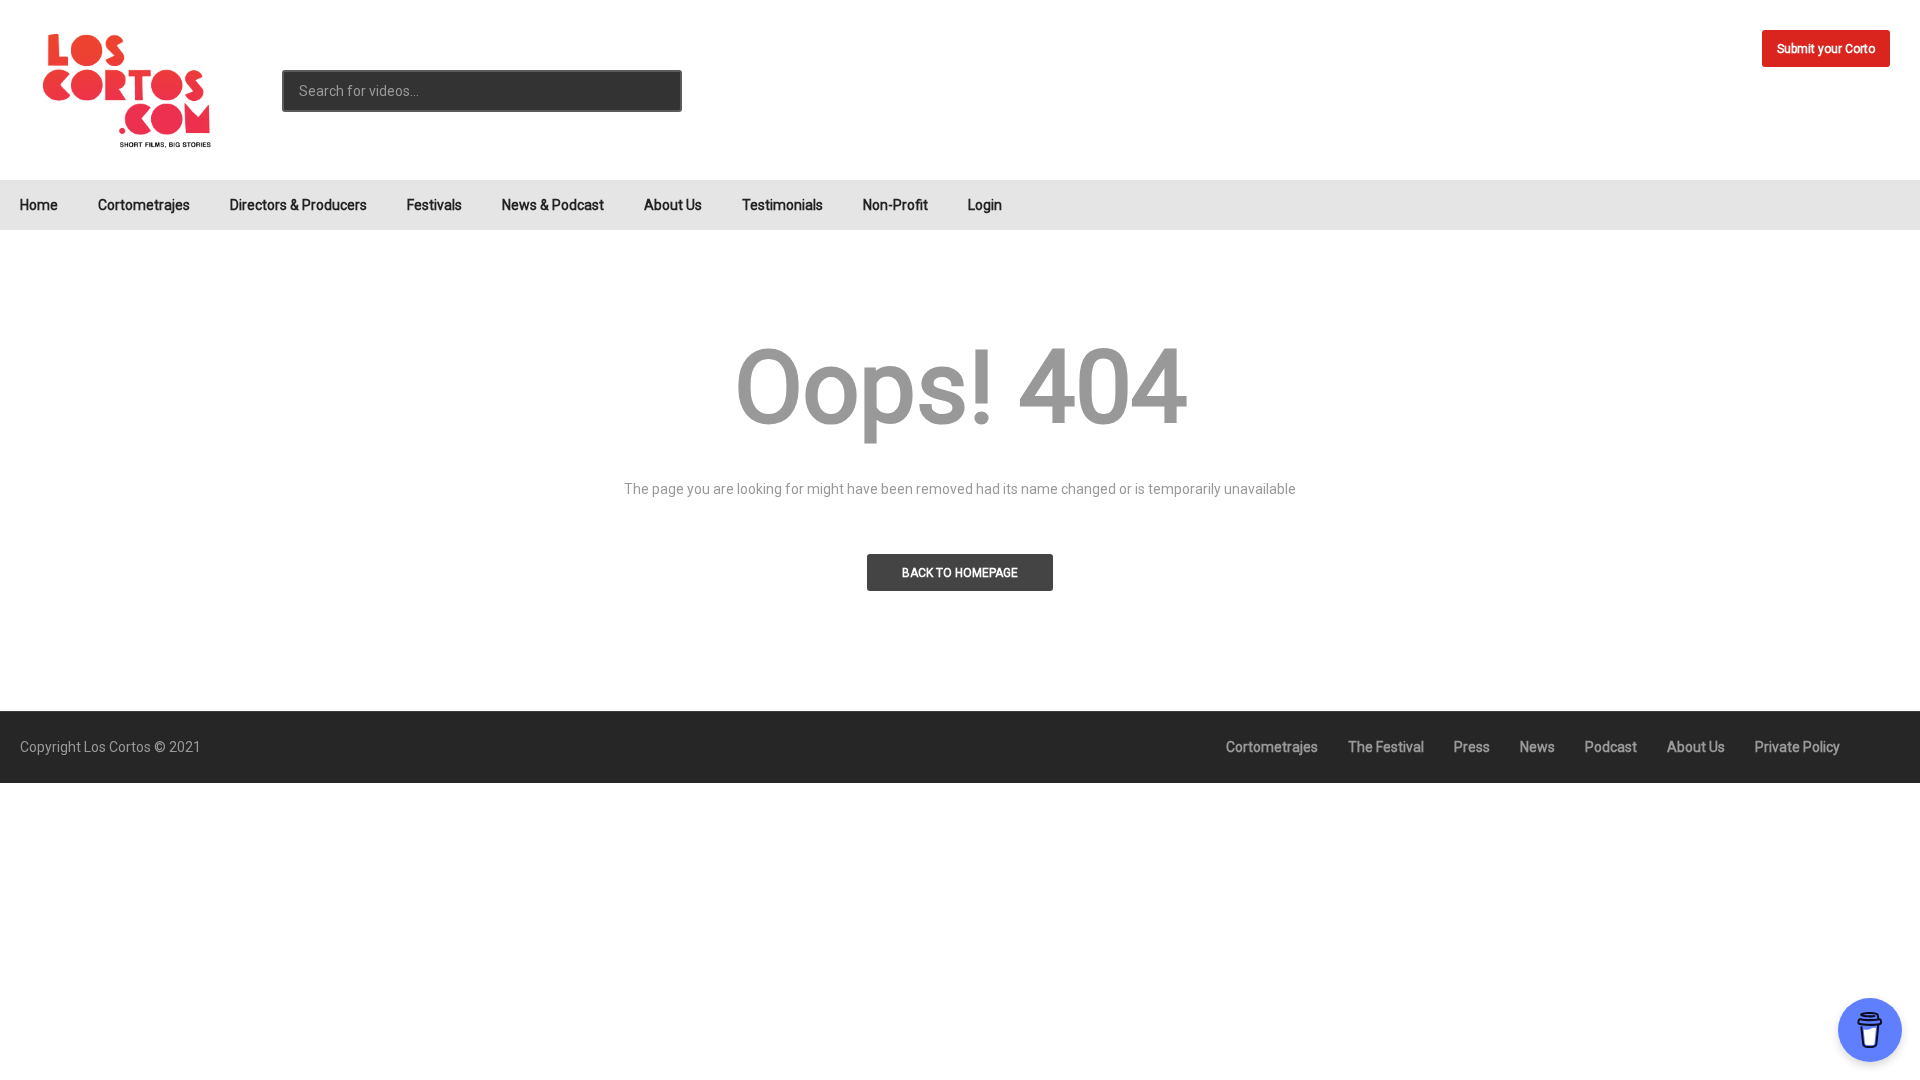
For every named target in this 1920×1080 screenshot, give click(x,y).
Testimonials (782, 205)
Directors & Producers (298, 205)
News (1537, 747)
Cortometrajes (144, 205)
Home (39, 205)
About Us (673, 205)
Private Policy (1797, 747)
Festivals (434, 205)
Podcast (1611, 747)
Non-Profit (895, 205)
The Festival (1386, 747)
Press (1472, 747)
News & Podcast (553, 205)
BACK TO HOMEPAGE (960, 573)
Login (985, 205)
